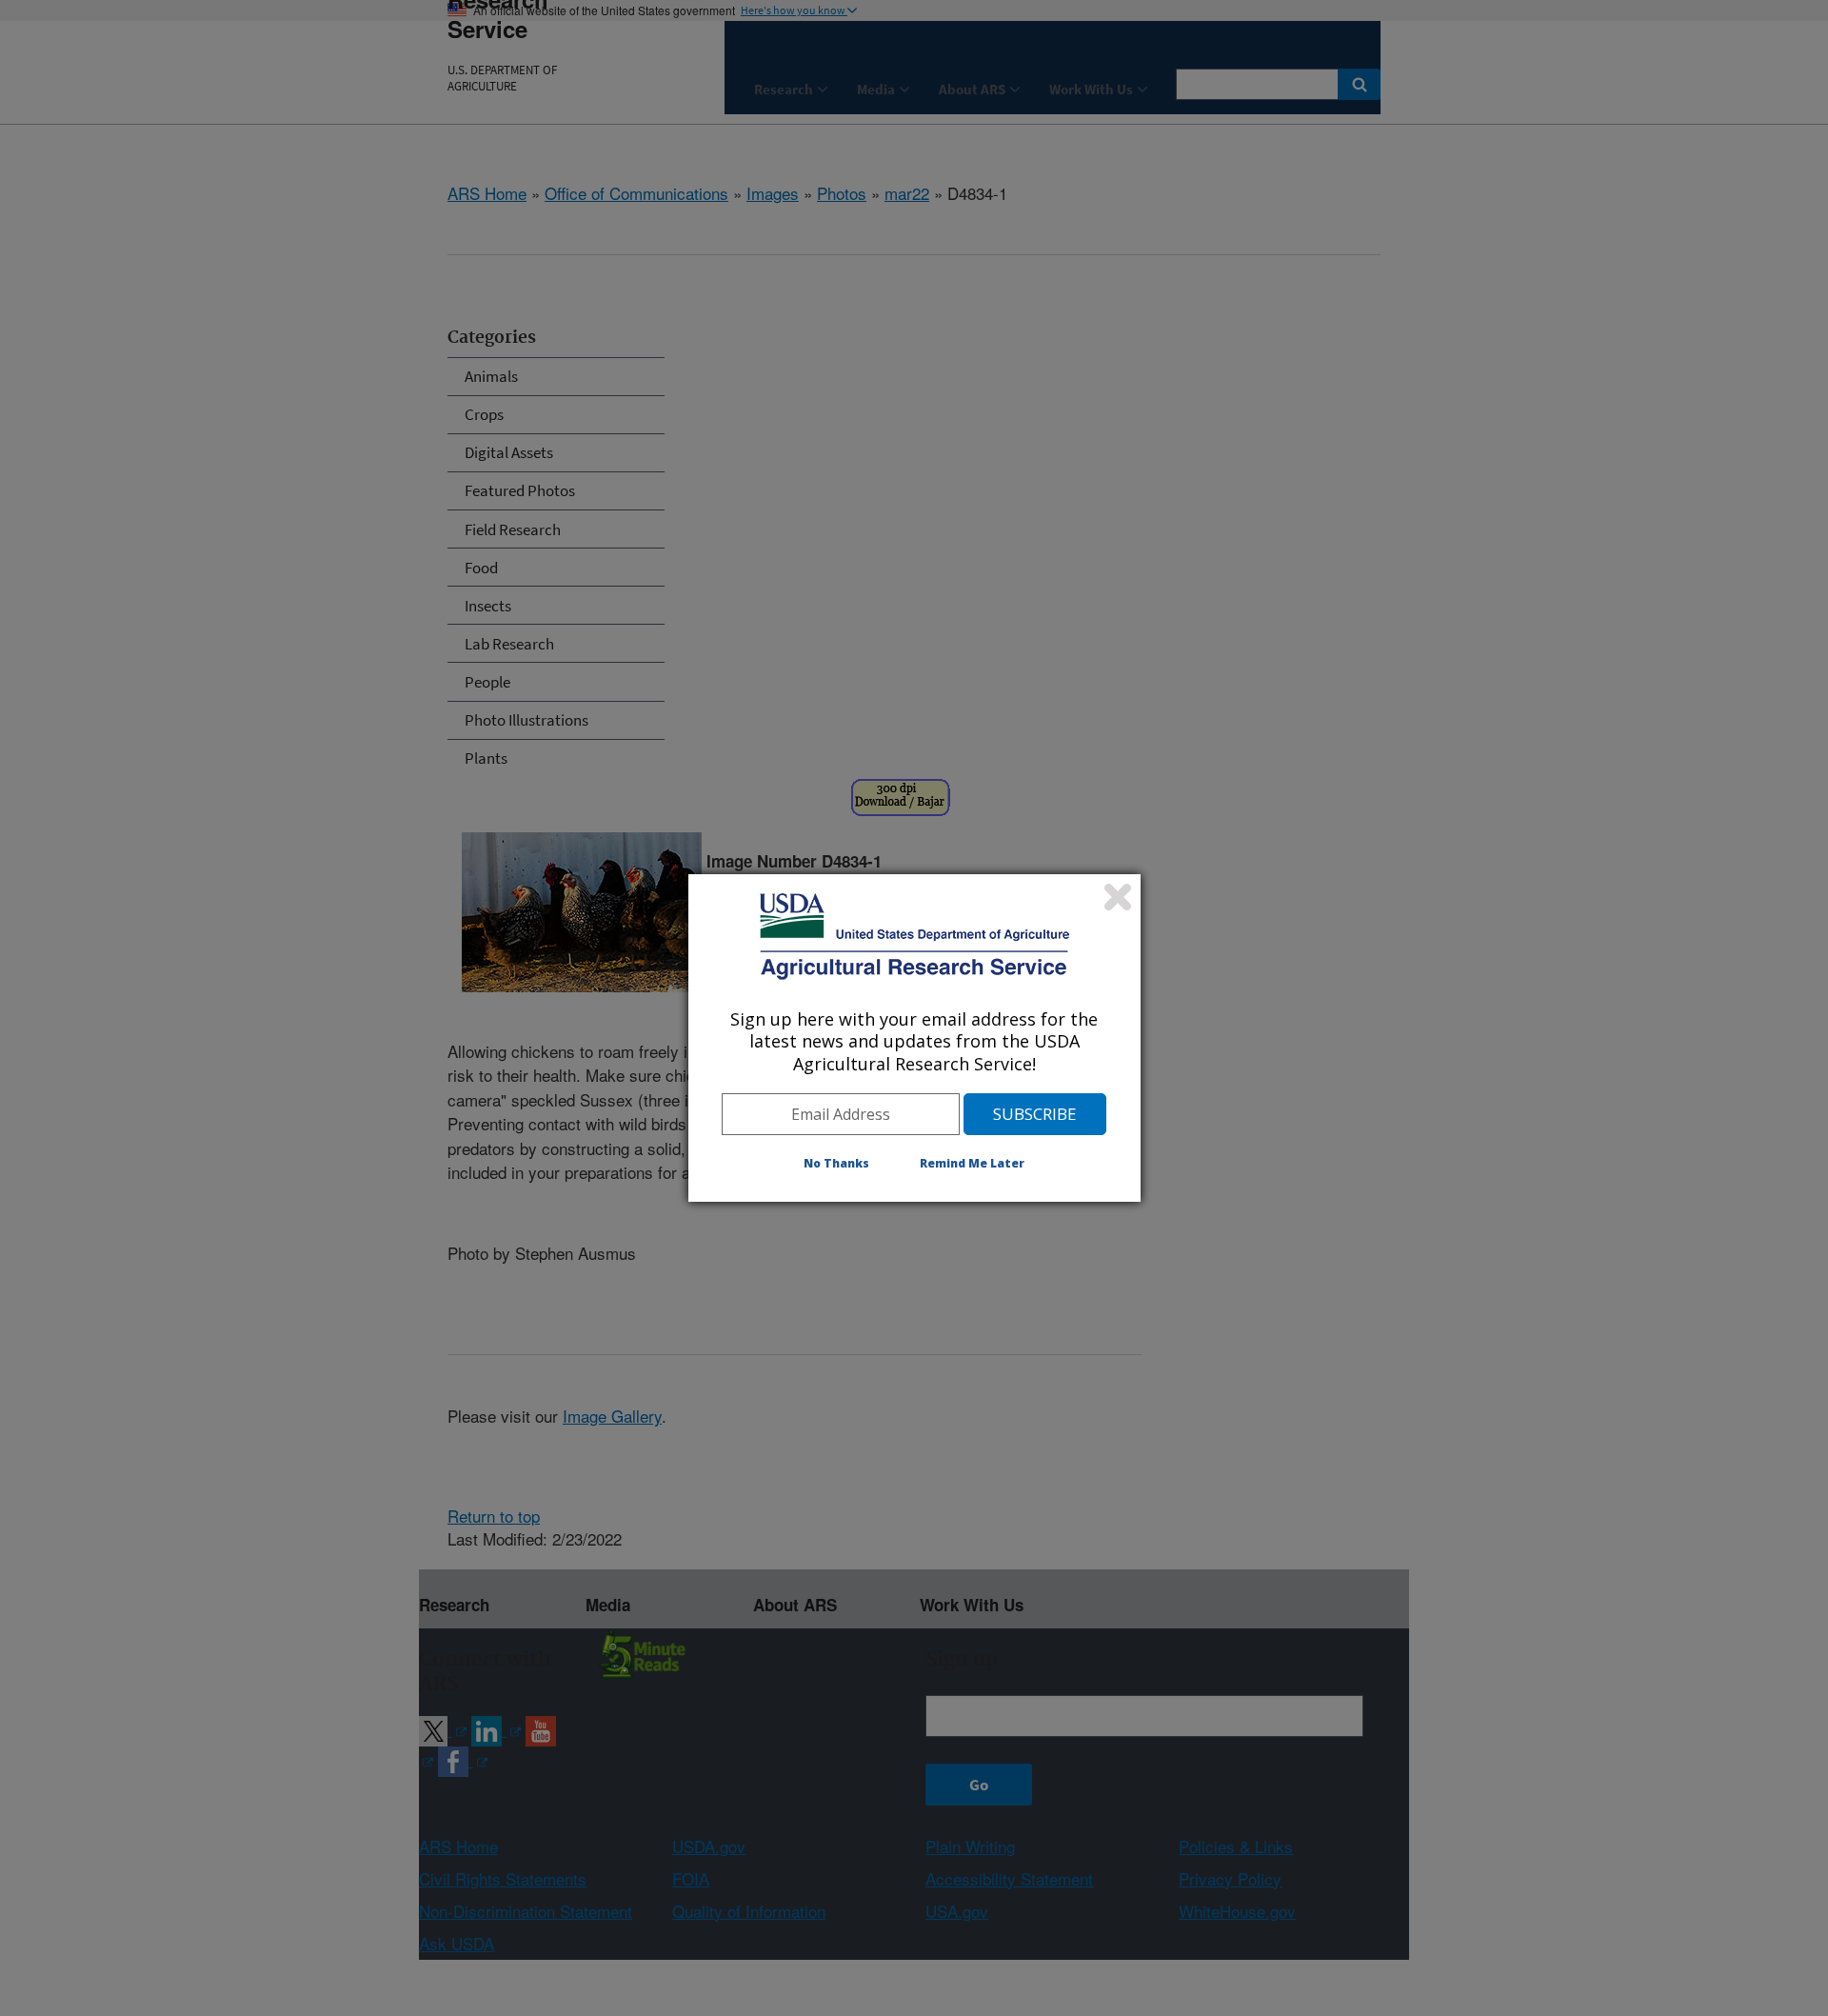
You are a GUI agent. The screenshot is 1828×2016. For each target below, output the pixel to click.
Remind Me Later (972, 1163)
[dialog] (914, 1038)
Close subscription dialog (1118, 897)
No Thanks (836, 1163)
